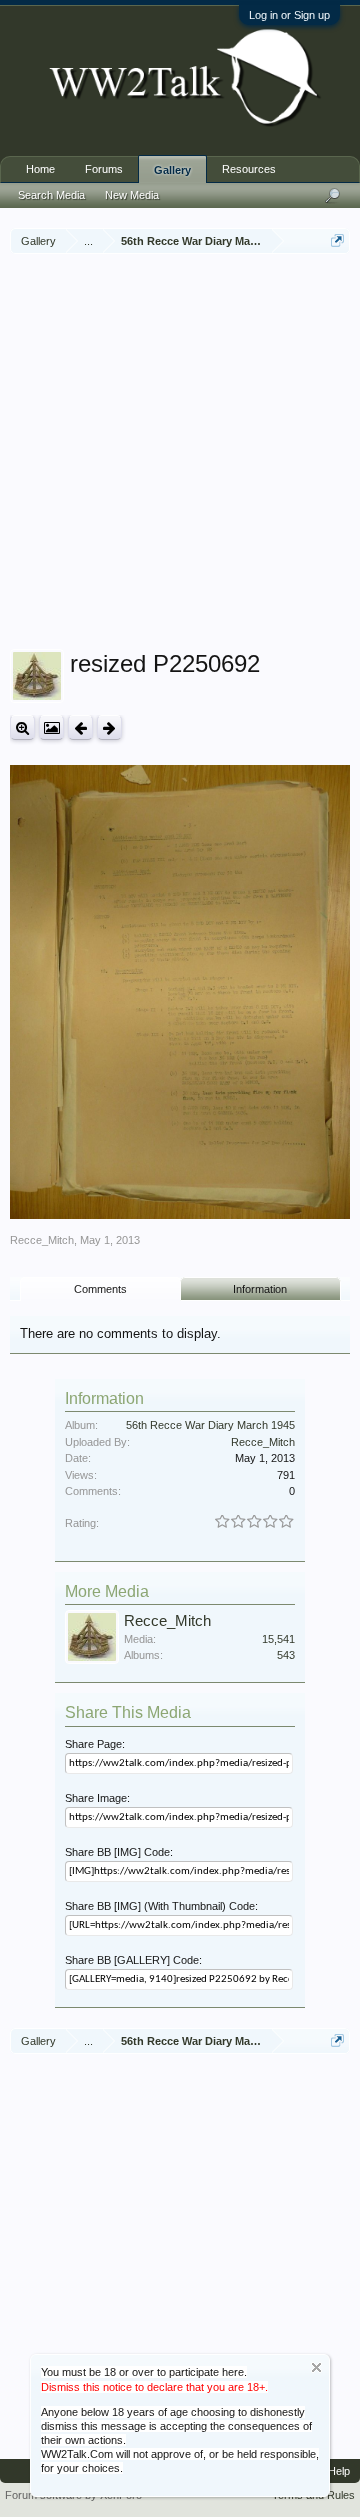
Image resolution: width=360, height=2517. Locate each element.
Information (260, 1289)
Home (40, 169)
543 (286, 1655)
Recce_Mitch (42, 1240)
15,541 (278, 1639)
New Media (132, 195)
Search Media (51, 195)
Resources (249, 169)
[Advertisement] (180, 454)
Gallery (172, 170)
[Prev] (80, 727)
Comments (100, 1289)
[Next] (109, 727)
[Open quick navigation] (337, 240)
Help (339, 2471)
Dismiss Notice (316, 2367)
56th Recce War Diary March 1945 (210, 1425)
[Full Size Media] (22, 727)
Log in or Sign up (289, 15)
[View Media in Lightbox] (51, 727)
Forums (104, 169)
